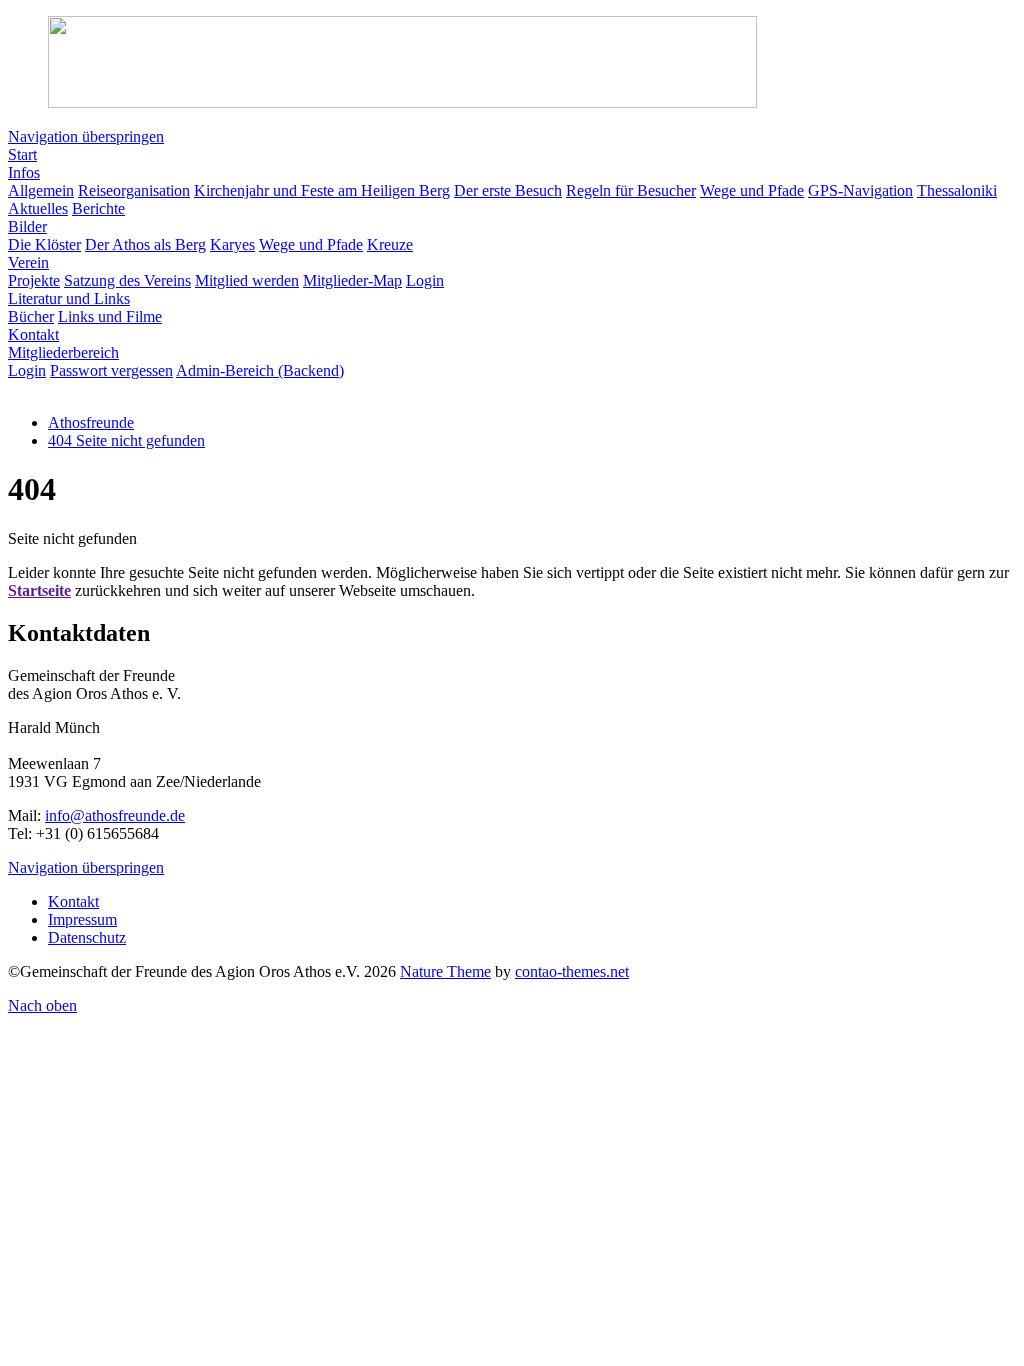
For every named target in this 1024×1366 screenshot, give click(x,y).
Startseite (39, 590)
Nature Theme (445, 971)
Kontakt (73, 901)
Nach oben (42, 1005)
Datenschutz (87, 937)
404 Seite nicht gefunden (126, 440)
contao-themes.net (572, 971)
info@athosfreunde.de (115, 815)
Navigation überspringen (86, 136)
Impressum (82, 919)
